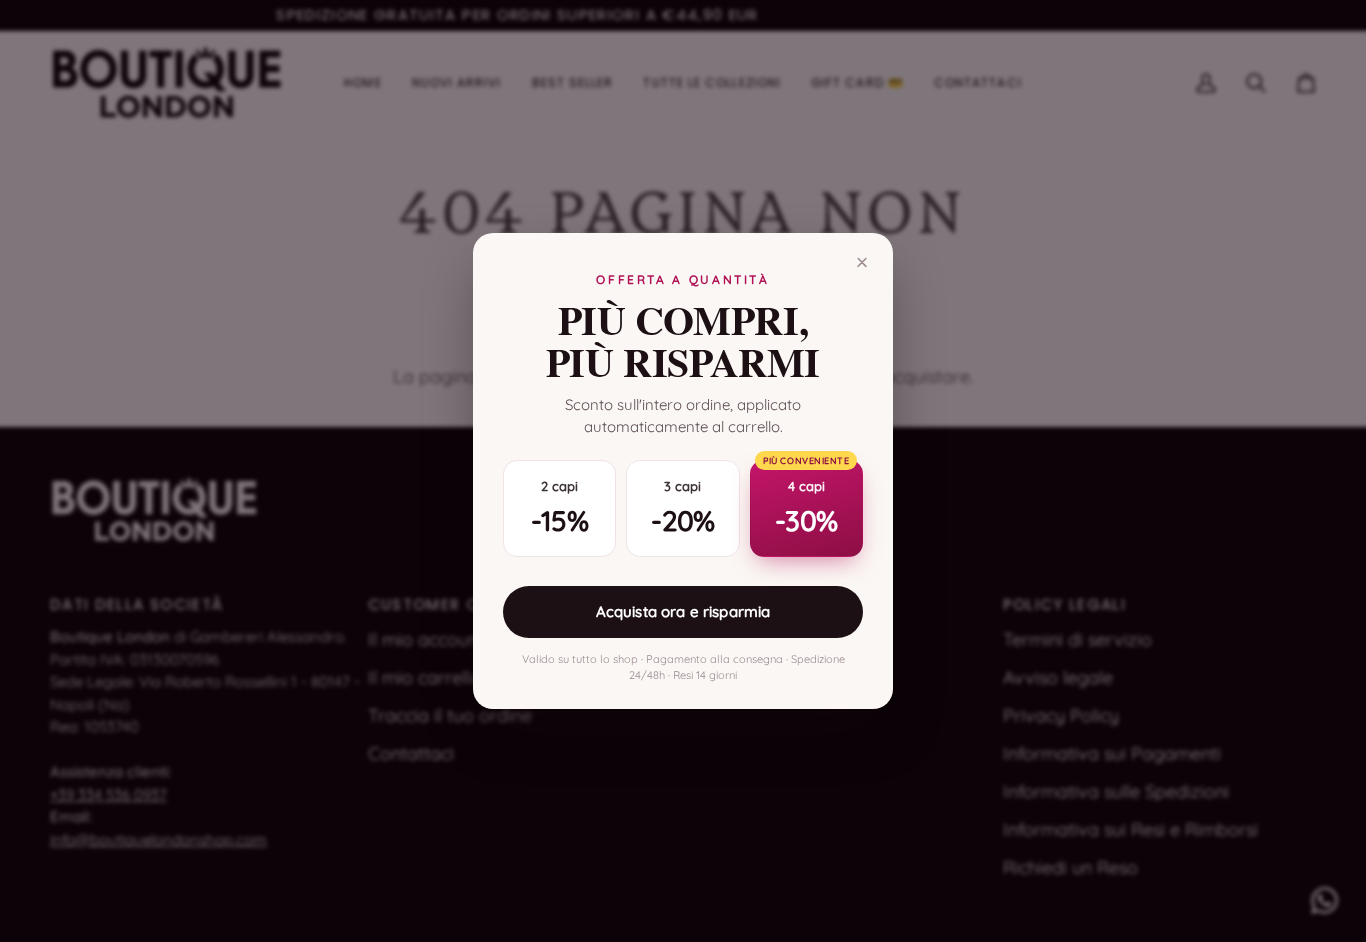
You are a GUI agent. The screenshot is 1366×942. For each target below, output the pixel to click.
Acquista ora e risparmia (683, 611)
